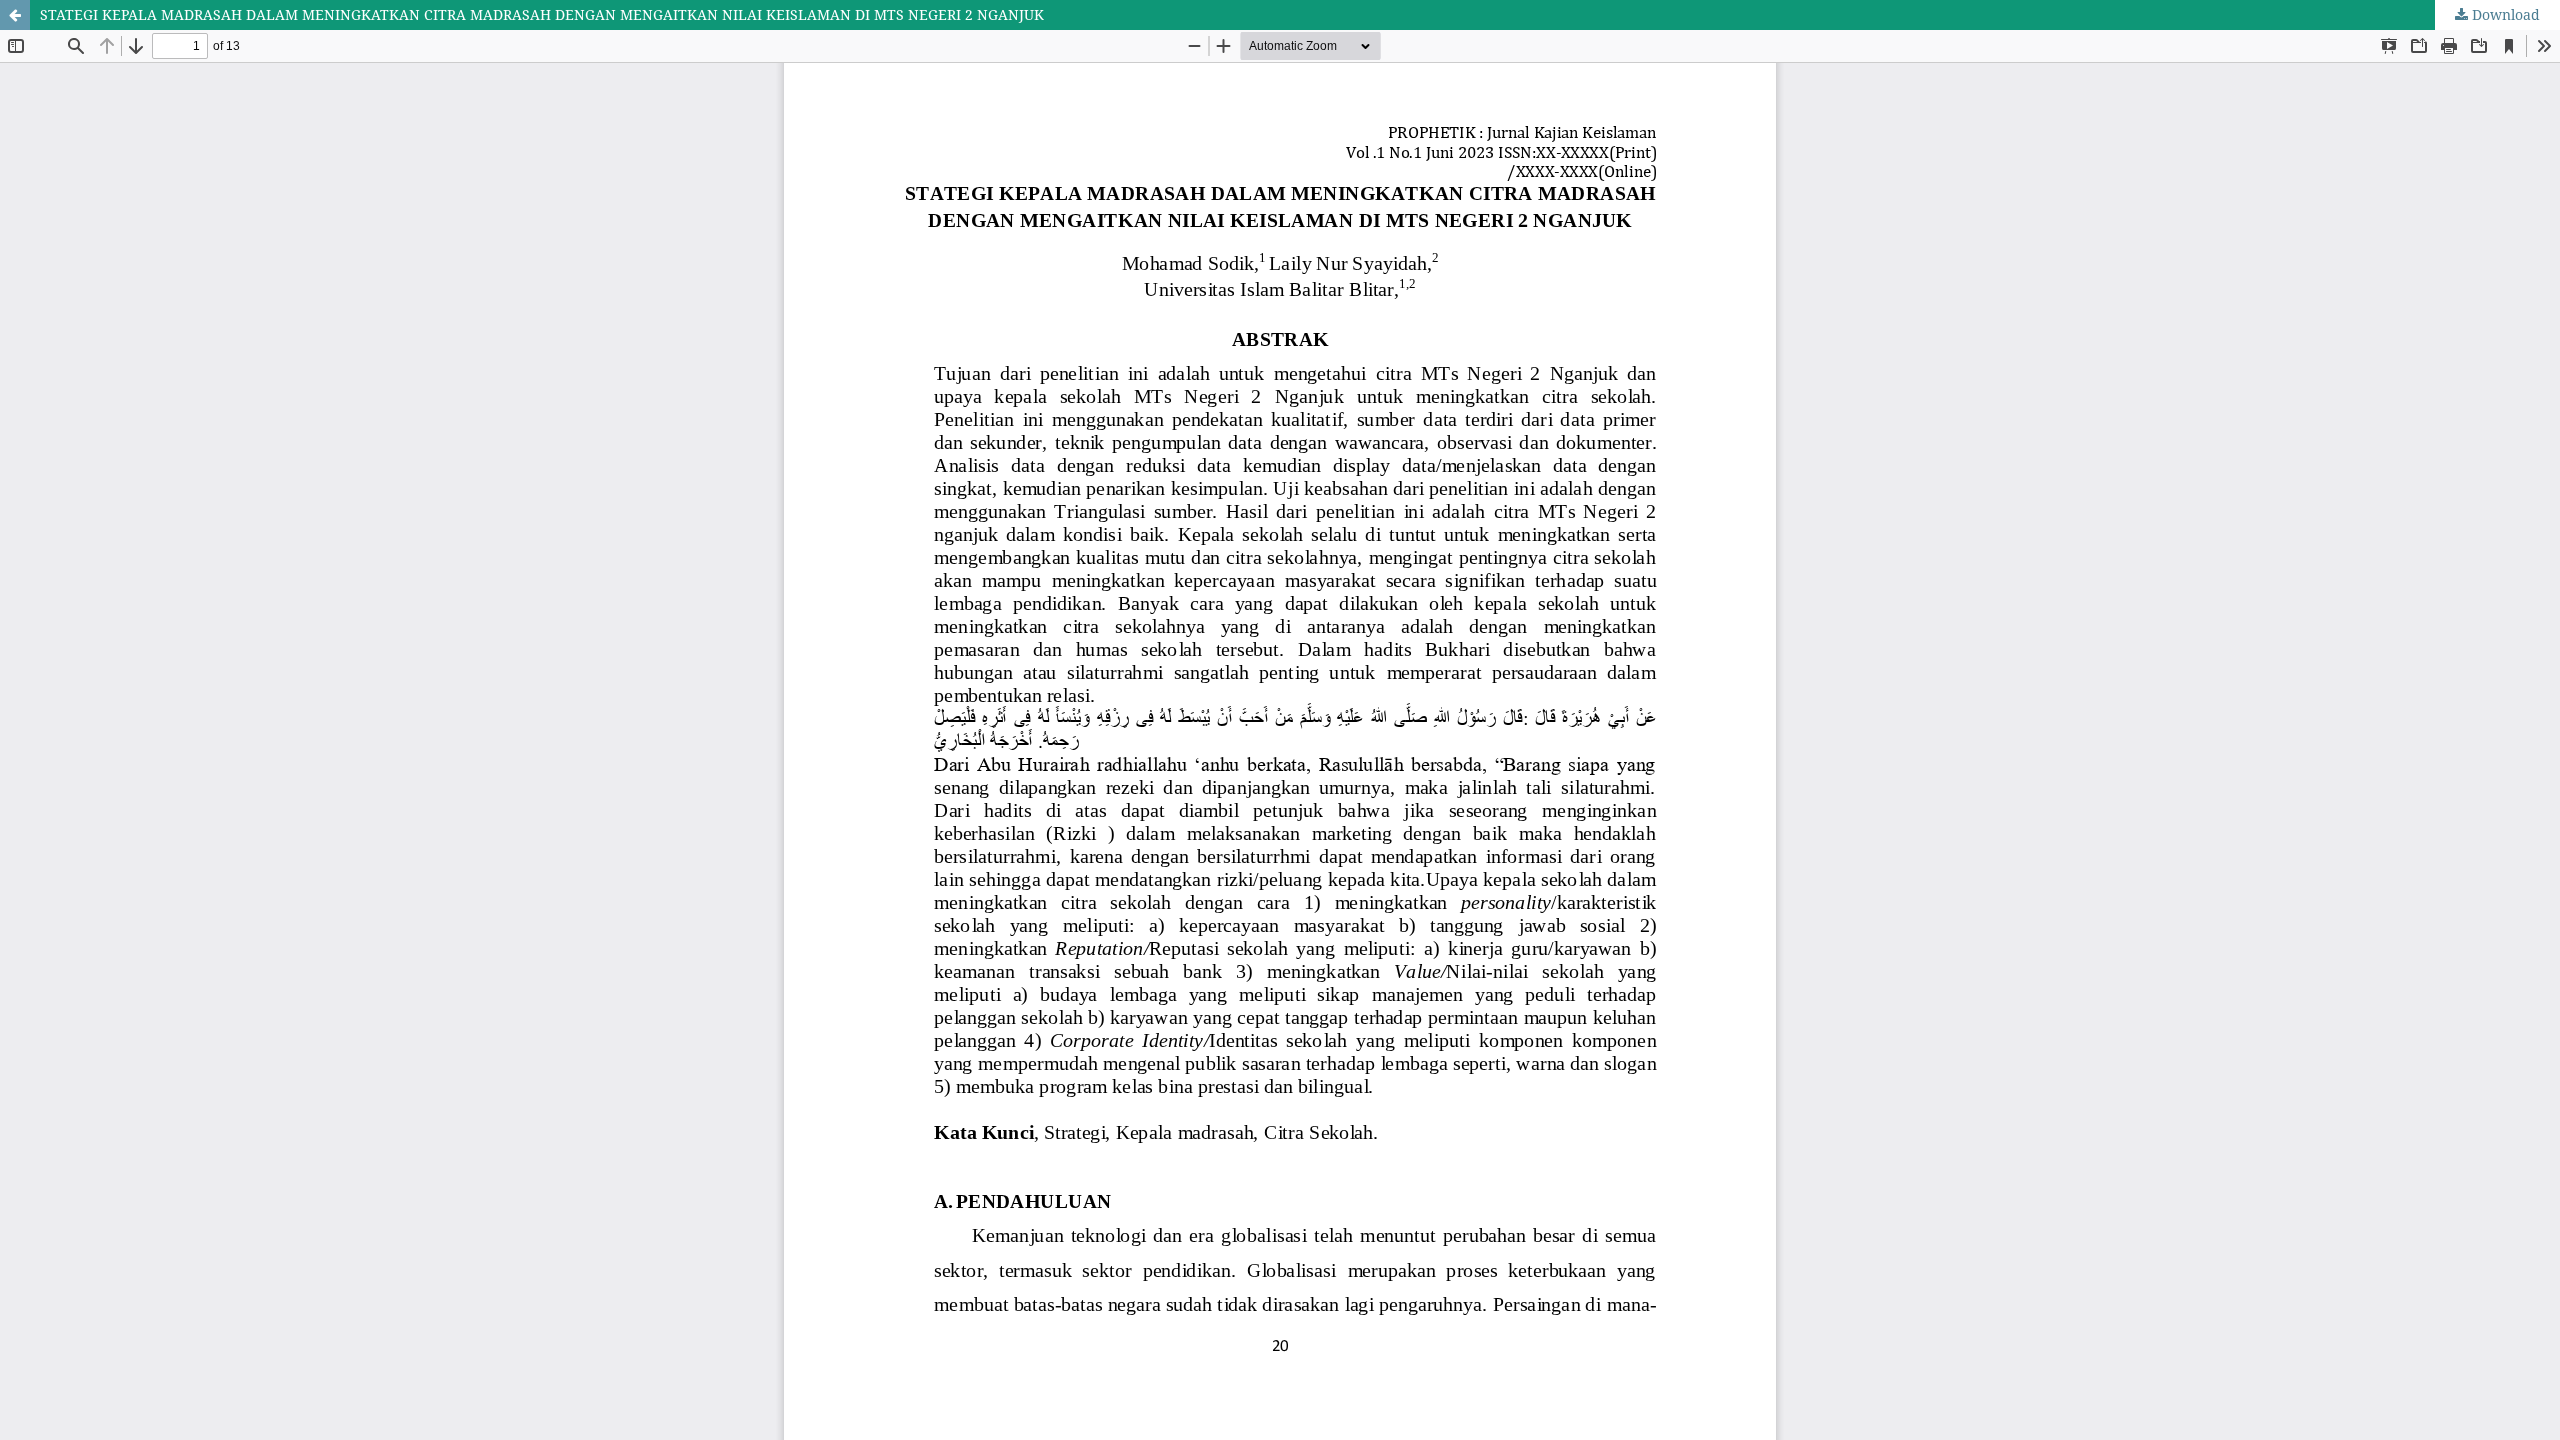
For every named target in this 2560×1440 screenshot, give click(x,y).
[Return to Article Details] (15, 15)
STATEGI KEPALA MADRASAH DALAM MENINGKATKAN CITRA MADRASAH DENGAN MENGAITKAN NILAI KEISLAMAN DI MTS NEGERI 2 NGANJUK (542, 14)
